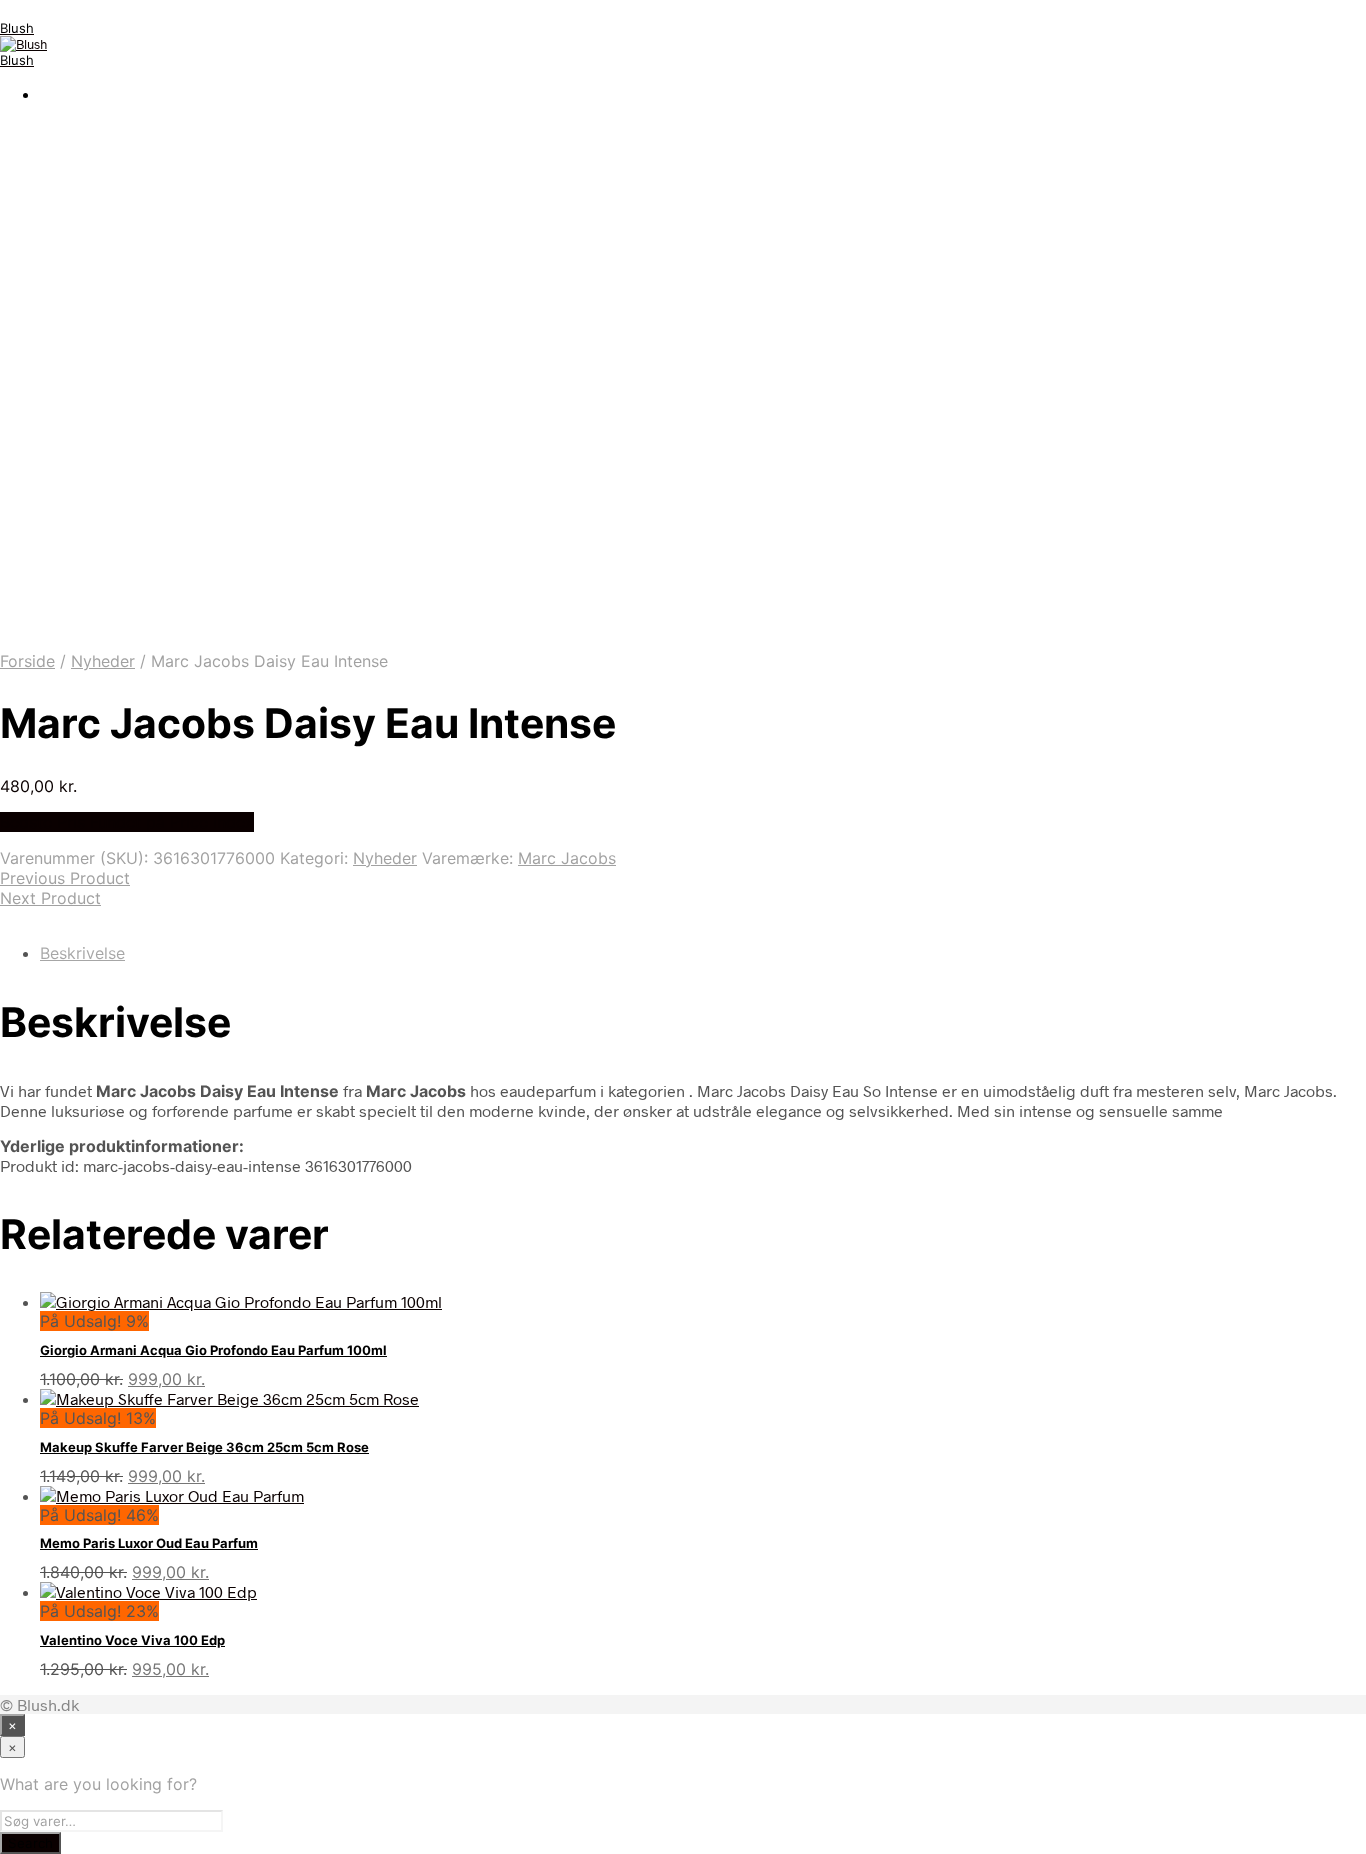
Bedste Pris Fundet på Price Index (127, 822)
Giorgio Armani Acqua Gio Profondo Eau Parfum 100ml (213, 1350)
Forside (27, 661)
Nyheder (103, 661)
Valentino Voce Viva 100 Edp (132, 1640)
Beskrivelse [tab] (82, 953)
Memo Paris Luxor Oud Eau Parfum (149, 1543)
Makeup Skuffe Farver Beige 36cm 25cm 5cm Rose (204, 1447)
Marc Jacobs (567, 858)
